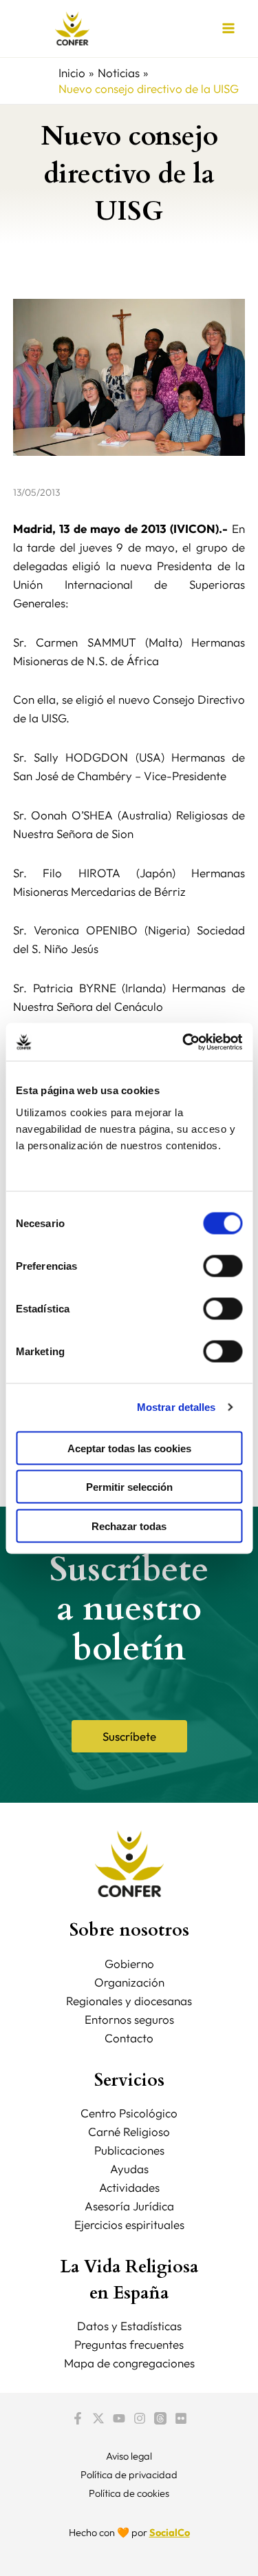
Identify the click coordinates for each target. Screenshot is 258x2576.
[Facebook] (78, 2418)
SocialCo (170, 2532)
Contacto (129, 2038)
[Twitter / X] (98, 2418)
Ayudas (129, 2169)
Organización (129, 1982)
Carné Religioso (129, 2132)
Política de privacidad (129, 2474)
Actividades (129, 2187)
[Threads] (160, 2418)
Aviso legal (129, 2456)
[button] (129, 1736)
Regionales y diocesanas (129, 2001)
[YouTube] (119, 2418)
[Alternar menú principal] (229, 29)
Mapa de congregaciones (129, 2363)
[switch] (223, 1266)
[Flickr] (181, 2418)
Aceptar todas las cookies (129, 1448)
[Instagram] (140, 2418)
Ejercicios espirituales (129, 2224)
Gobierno (129, 1964)
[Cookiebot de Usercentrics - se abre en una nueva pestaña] (184, 1042)
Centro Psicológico (129, 2113)
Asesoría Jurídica (129, 2206)
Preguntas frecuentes (129, 2344)
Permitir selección (129, 1487)
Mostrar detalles (176, 1407)
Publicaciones (129, 2150)
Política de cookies (129, 2493)
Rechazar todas (129, 1526)
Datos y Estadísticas (129, 2326)
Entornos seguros (129, 2019)
